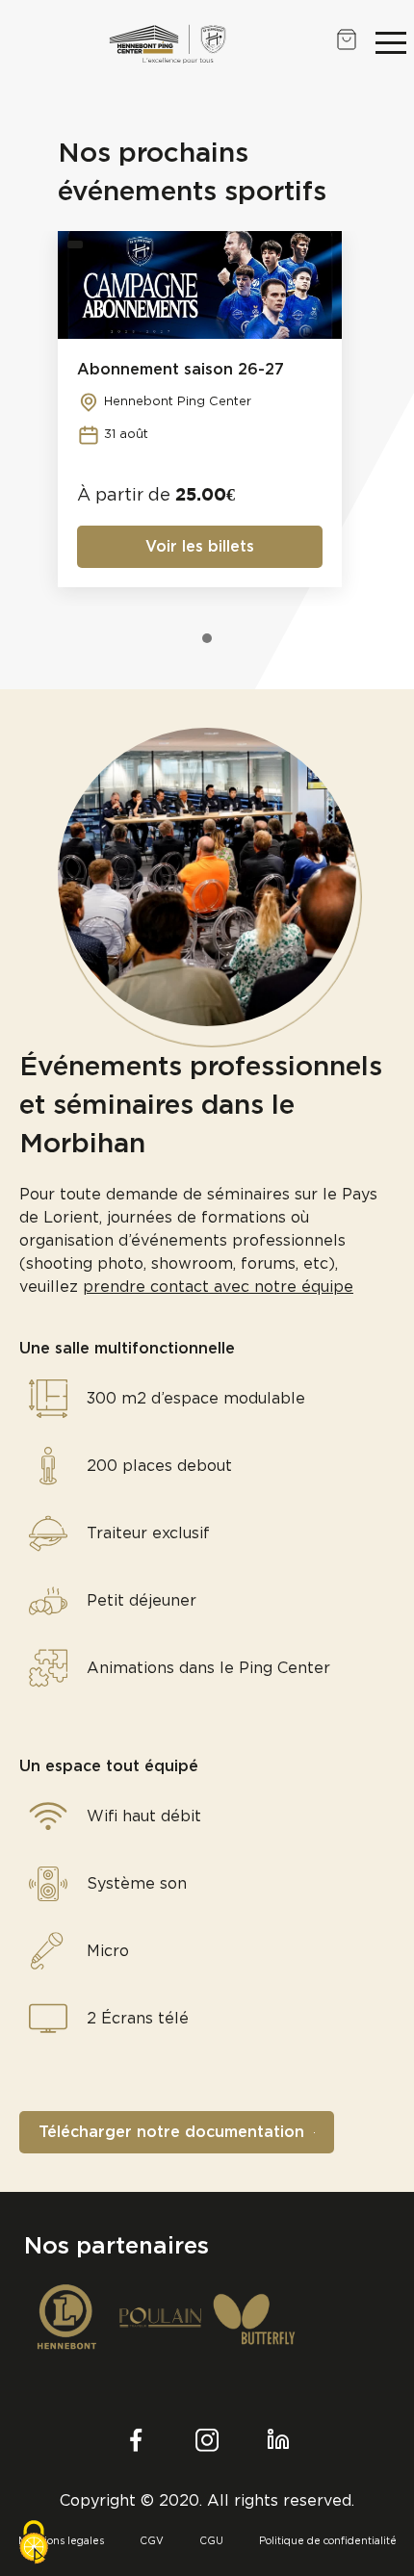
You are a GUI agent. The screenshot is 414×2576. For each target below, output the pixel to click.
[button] (391, 42)
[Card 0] (207, 638)
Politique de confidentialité (328, 2541)
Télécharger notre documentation (171, 2132)
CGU (211, 2541)
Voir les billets (200, 547)
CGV (152, 2541)
